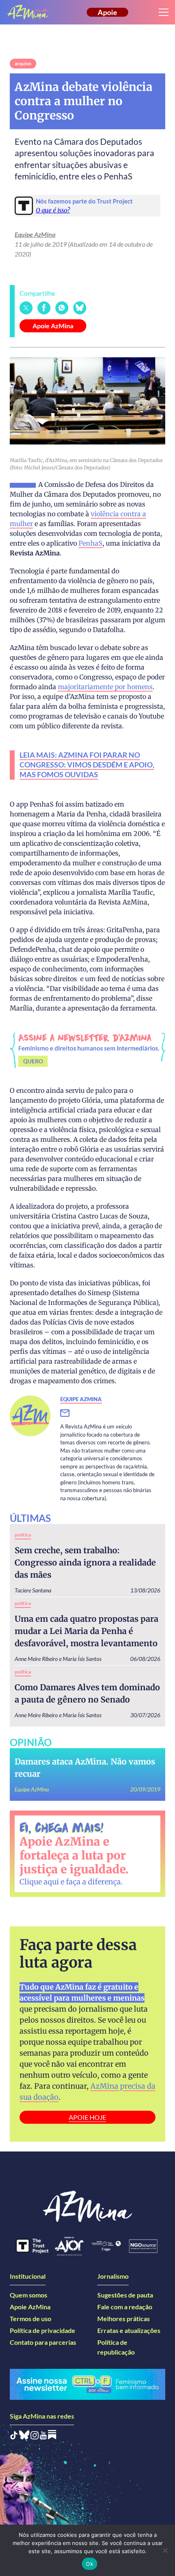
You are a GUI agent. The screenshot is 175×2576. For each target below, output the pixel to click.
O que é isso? (53, 210)
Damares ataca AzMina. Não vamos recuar (85, 1768)
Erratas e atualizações (129, 2330)
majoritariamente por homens (105, 687)
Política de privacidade (43, 2330)
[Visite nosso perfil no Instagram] (35, 2437)
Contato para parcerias (43, 2342)
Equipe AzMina (35, 234)
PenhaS (91, 543)
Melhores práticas (124, 2318)
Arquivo (23, 63)
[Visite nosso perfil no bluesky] (24, 2437)
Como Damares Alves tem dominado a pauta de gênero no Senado (87, 1693)
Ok (90, 2564)
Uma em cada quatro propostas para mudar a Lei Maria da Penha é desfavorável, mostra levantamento (86, 1631)
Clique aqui (39, 1882)
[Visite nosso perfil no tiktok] (14, 2437)
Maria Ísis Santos (82, 1659)
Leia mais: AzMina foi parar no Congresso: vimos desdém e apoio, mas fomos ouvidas (87, 765)
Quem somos (28, 2295)
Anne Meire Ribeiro (36, 1659)
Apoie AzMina (53, 326)
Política (23, 1535)
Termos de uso (31, 2318)
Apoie (107, 12)
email (70, 1413)
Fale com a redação (125, 2307)
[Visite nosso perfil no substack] (52, 2437)
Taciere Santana (33, 1590)
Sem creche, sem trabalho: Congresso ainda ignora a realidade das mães (85, 1562)
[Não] (165, 2550)
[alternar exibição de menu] (164, 12)
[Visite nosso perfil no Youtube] (43, 2437)
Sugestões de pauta (125, 2295)
